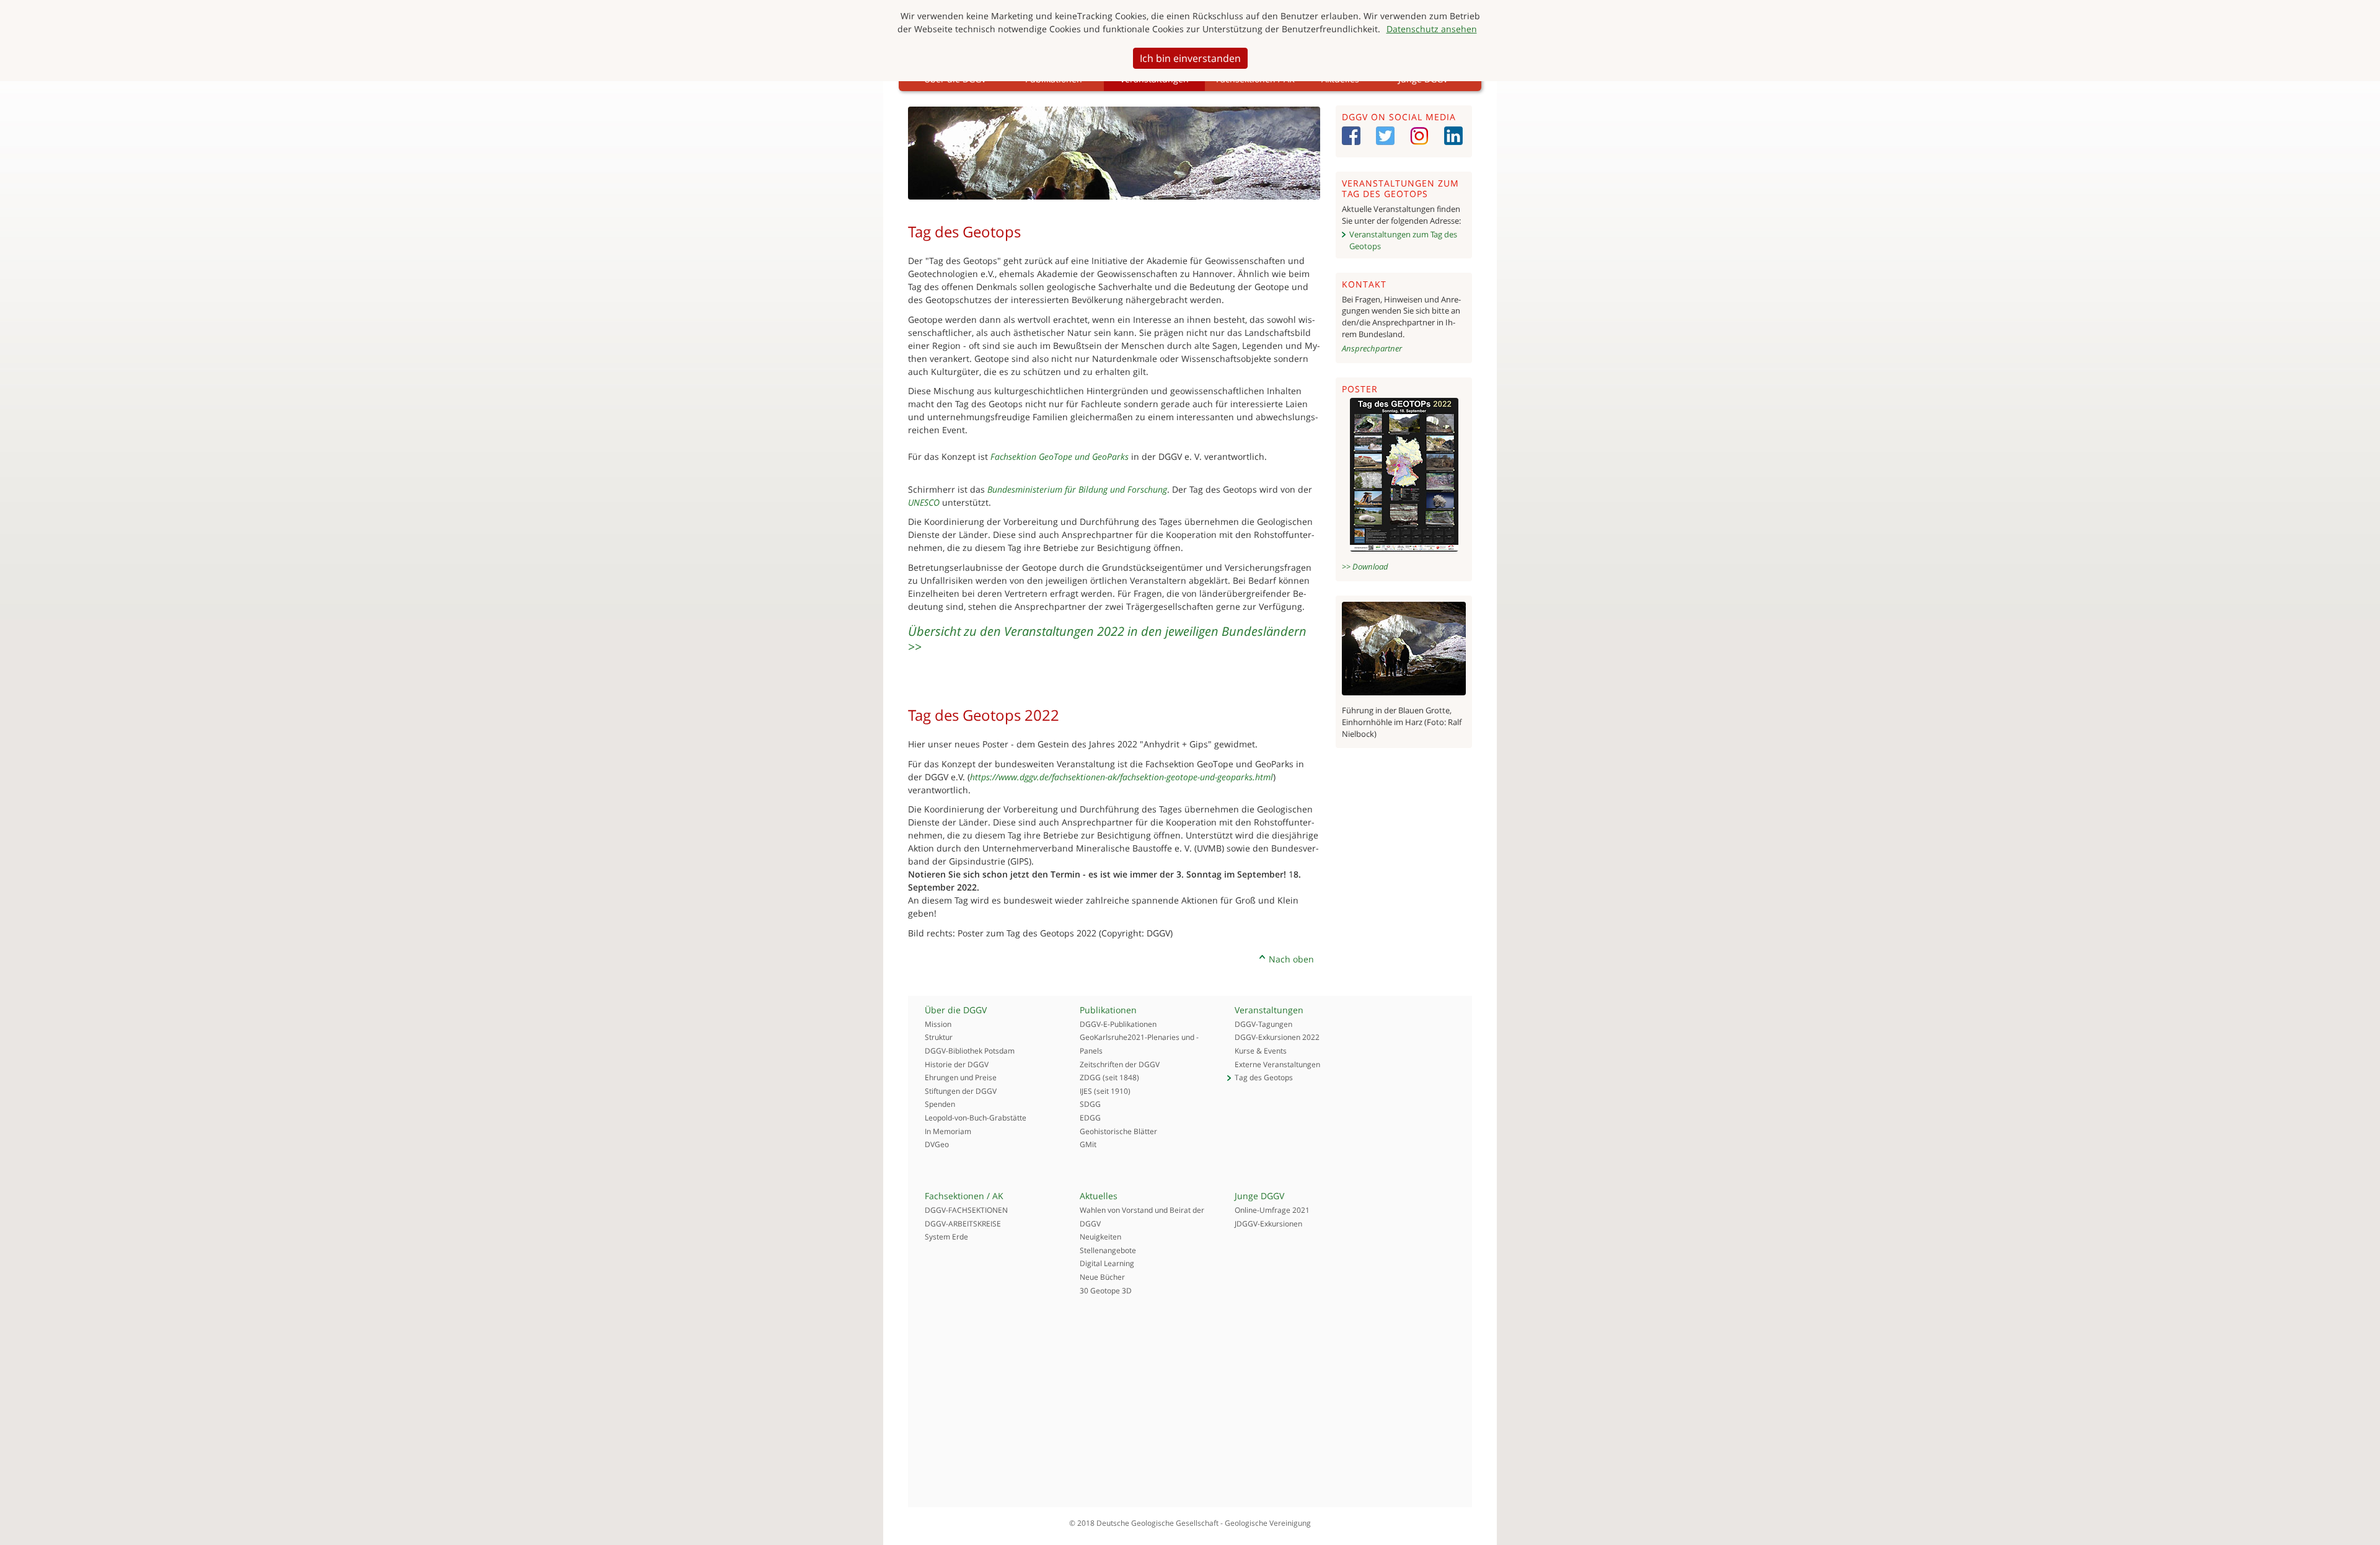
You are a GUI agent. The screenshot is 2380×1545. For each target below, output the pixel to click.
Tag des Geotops (1264, 1077)
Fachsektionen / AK (964, 1196)
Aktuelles (1099, 1196)
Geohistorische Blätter (1118, 1131)
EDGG (1090, 1118)
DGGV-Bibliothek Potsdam (970, 1051)
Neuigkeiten (1100, 1237)
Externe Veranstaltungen (1277, 1064)
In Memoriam (948, 1131)
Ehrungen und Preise (961, 1077)
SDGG (1090, 1104)
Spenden (940, 1104)
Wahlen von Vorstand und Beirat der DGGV (1142, 1217)
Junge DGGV (1259, 1196)
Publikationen (1108, 1010)
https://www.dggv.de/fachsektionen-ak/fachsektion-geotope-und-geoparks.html (1122, 777)
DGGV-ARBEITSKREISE (963, 1224)
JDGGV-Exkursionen (1268, 1224)
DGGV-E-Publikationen (1118, 1024)
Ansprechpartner (1372, 348)
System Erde (946, 1237)
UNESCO (924, 502)
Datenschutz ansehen (1432, 29)
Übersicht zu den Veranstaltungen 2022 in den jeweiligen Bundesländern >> (1107, 639)
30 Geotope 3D (1106, 1291)
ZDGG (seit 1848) (1109, 1077)
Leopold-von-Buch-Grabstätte (976, 1118)
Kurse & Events (1261, 1051)
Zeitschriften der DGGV (1120, 1064)
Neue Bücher (1102, 1277)
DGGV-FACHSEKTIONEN (966, 1210)
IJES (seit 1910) (1105, 1091)
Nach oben (1291, 959)
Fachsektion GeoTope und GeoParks (1060, 456)
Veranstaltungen (1269, 1010)
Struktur (939, 1037)
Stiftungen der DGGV (961, 1091)
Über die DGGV (956, 1010)
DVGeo (937, 1144)
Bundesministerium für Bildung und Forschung (1077, 489)
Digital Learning (1107, 1263)
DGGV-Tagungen (1263, 1024)
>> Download (1365, 566)
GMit (1088, 1144)
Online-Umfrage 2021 (1272, 1210)
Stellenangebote (1108, 1250)
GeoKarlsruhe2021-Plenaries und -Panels (1139, 1044)
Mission (938, 1024)
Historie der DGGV (957, 1064)
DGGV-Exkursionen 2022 (1277, 1037)
